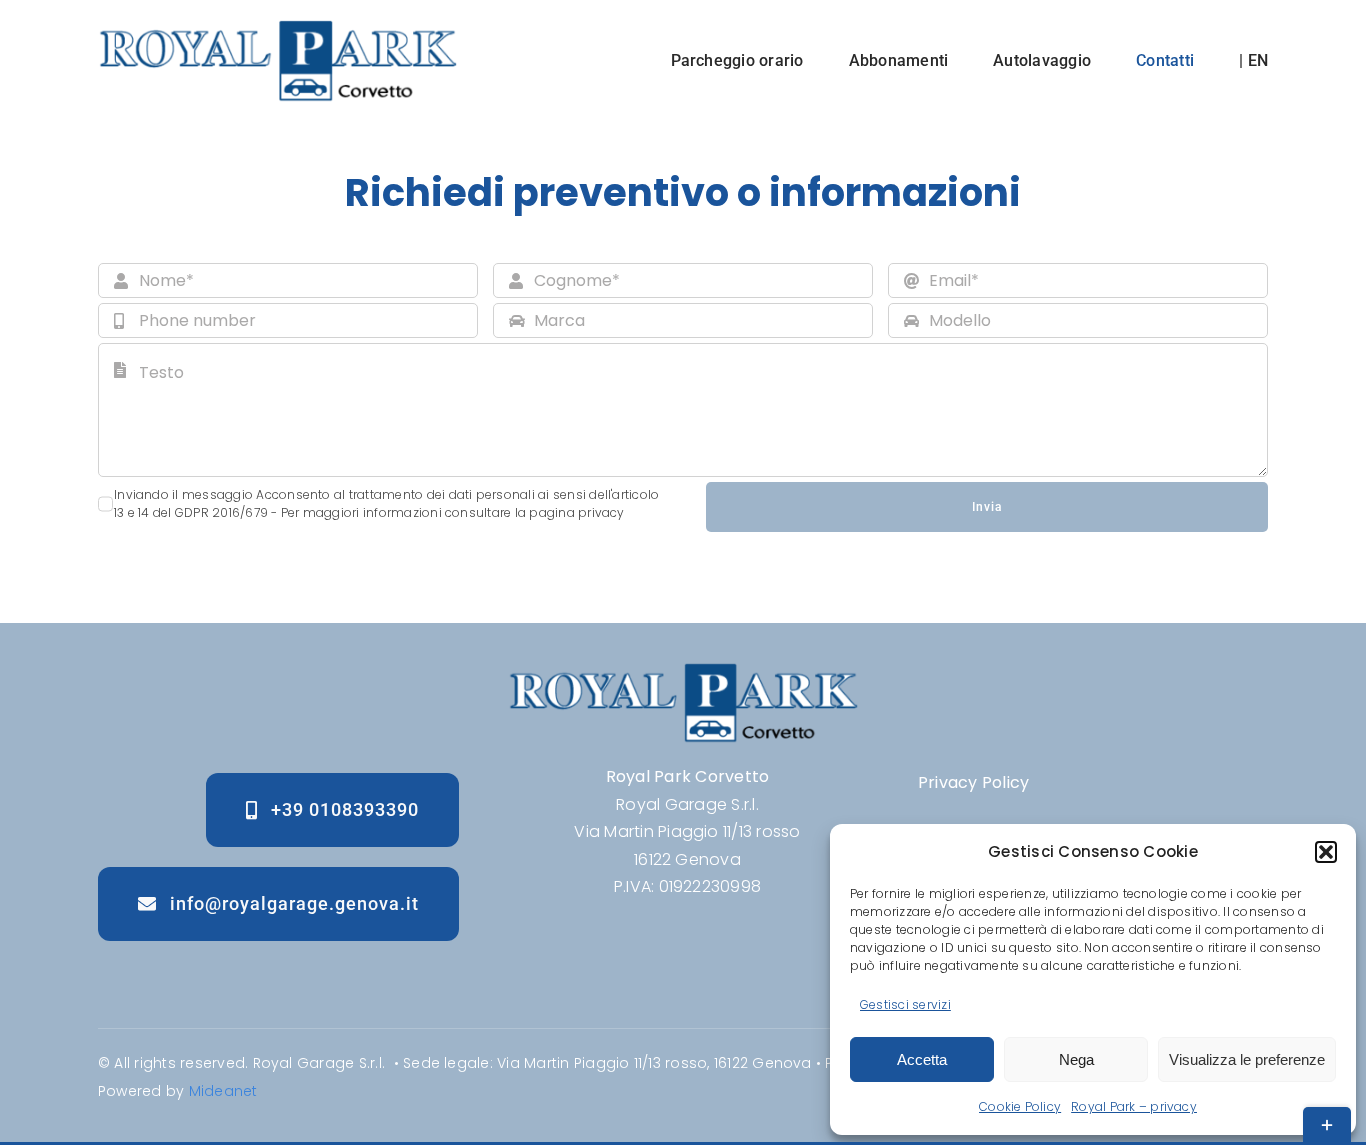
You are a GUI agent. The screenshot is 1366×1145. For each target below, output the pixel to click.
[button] (1326, 852)
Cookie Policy (1020, 1106)
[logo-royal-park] (277, 27)
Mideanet (223, 1091)
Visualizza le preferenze (1247, 1059)
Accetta (922, 1059)
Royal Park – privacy (1134, 1106)
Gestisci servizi (905, 1004)
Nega (1076, 1059)
